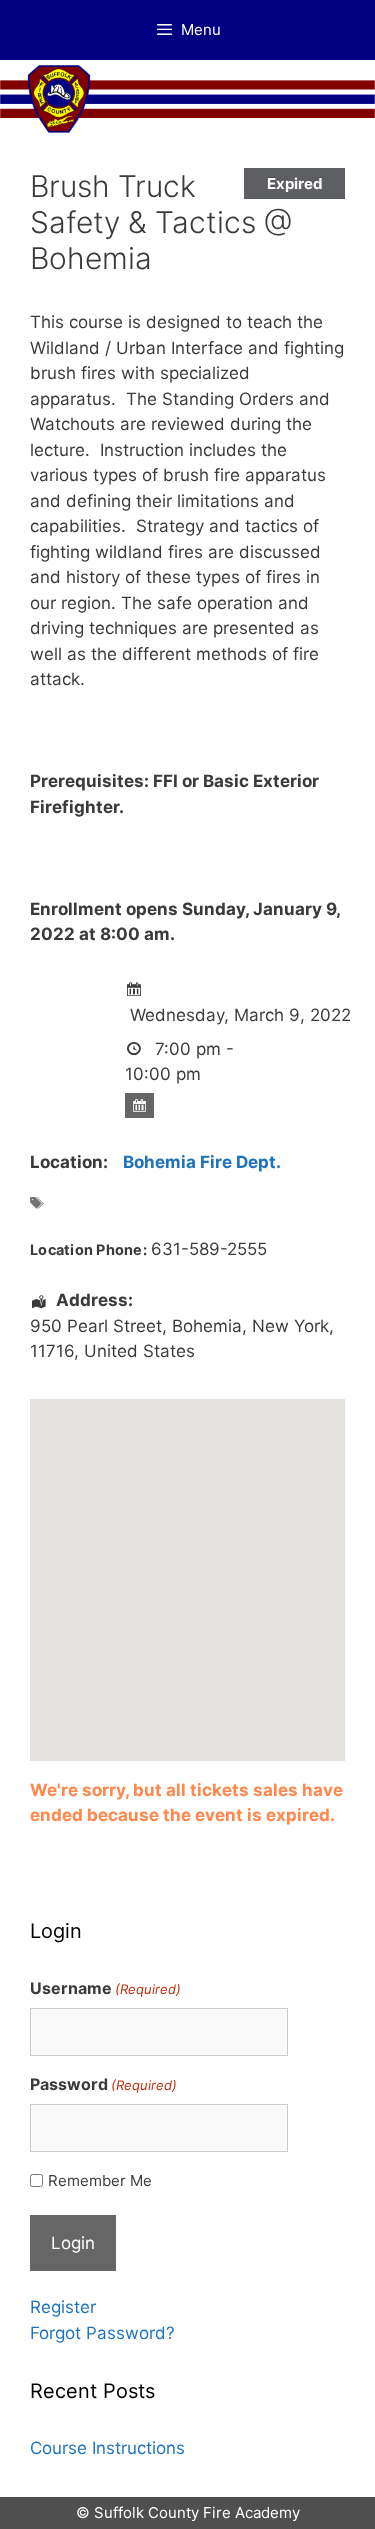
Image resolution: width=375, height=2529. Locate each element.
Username (105, 1988)
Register (63, 2307)
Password (103, 2084)
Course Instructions (107, 2448)
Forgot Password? (102, 2333)
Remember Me (100, 2180)
